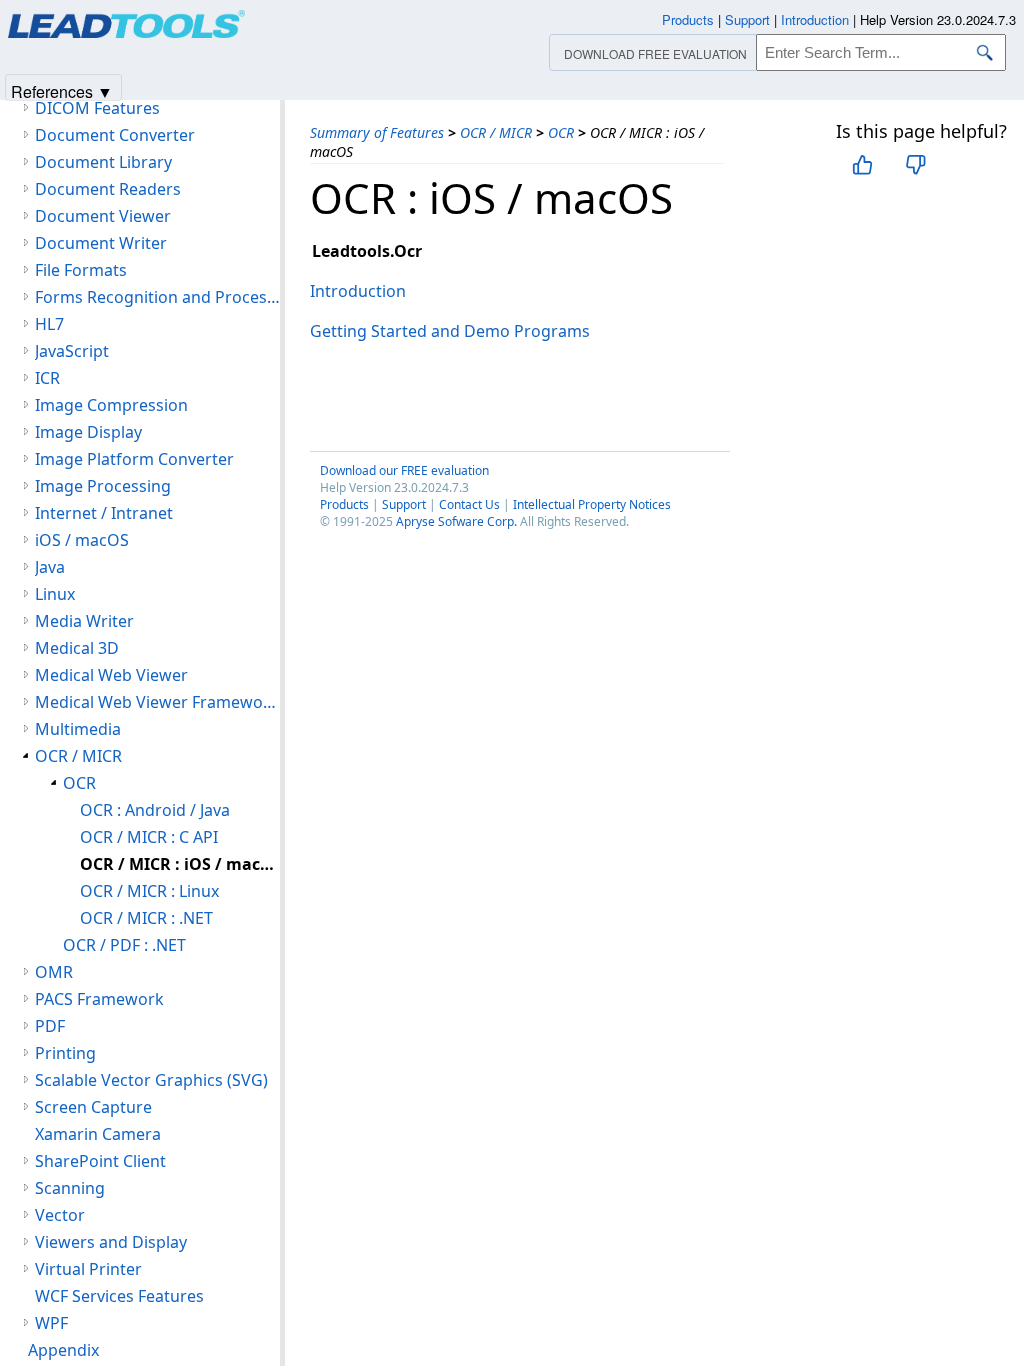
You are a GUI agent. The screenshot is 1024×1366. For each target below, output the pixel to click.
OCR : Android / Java (155, 810)
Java (50, 567)
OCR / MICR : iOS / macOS (180, 864)
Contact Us (469, 504)
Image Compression (111, 405)
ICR (47, 378)
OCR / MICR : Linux (149, 891)
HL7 (49, 324)
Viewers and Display (111, 1242)
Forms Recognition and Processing (157, 297)
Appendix (63, 1350)
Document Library (103, 162)
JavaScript (72, 351)
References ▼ (62, 90)
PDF (50, 1026)
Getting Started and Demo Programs (450, 331)
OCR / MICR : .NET (146, 918)
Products (344, 504)
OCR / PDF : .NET (124, 945)
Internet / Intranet (104, 513)
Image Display (88, 432)
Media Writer (84, 621)
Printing (65, 1053)
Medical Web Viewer (111, 675)
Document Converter (115, 135)
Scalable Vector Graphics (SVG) (151, 1080)
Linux (55, 594)
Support (404, 504)
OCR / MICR (496, 132)
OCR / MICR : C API (149, 837)
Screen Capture (93, 1107)
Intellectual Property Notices (592, 504)
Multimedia (78, 729)
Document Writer (101, 243)
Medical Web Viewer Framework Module (157, 702)
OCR (561, 132)
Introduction (358, 291)
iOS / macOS (82, 540)
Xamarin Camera (98, 1134)
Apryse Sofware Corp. (456, 521)
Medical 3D (77, 648)
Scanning (70, 1188)
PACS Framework (99, 999)
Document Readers (108, 189)
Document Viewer (103, 216)
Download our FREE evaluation (404, 470)
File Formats (81, 270)
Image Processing (103, 486)
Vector (60, 1215)
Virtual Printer (88, 1269)
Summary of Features (377, 132)
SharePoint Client (100, 1161)
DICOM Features (97, 108)
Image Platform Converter (134, 459)
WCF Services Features (119, 1296)
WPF (51, 1323)
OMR (54, 972)
